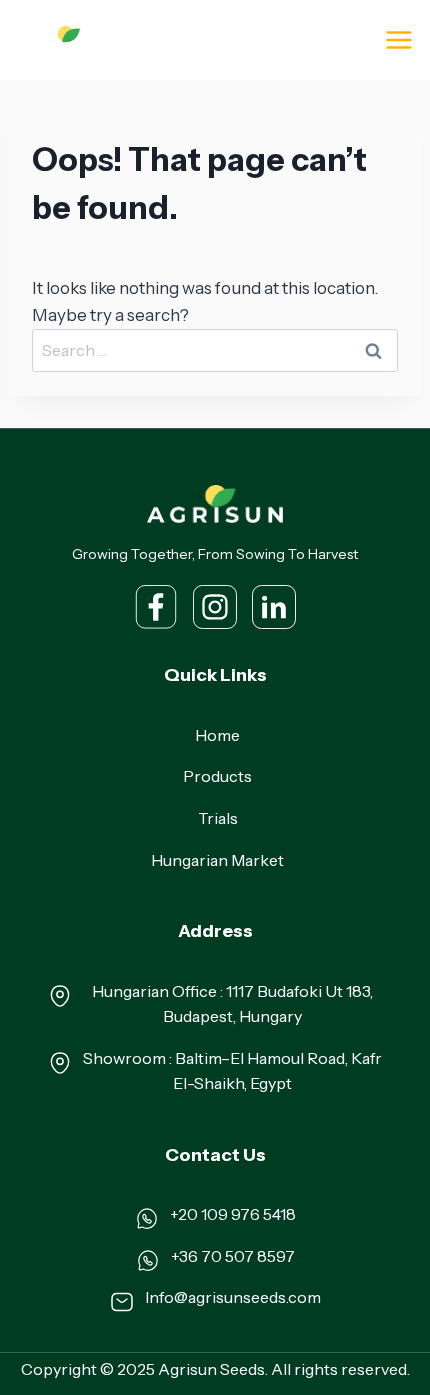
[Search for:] (215, 350)
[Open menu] (398, 39)
